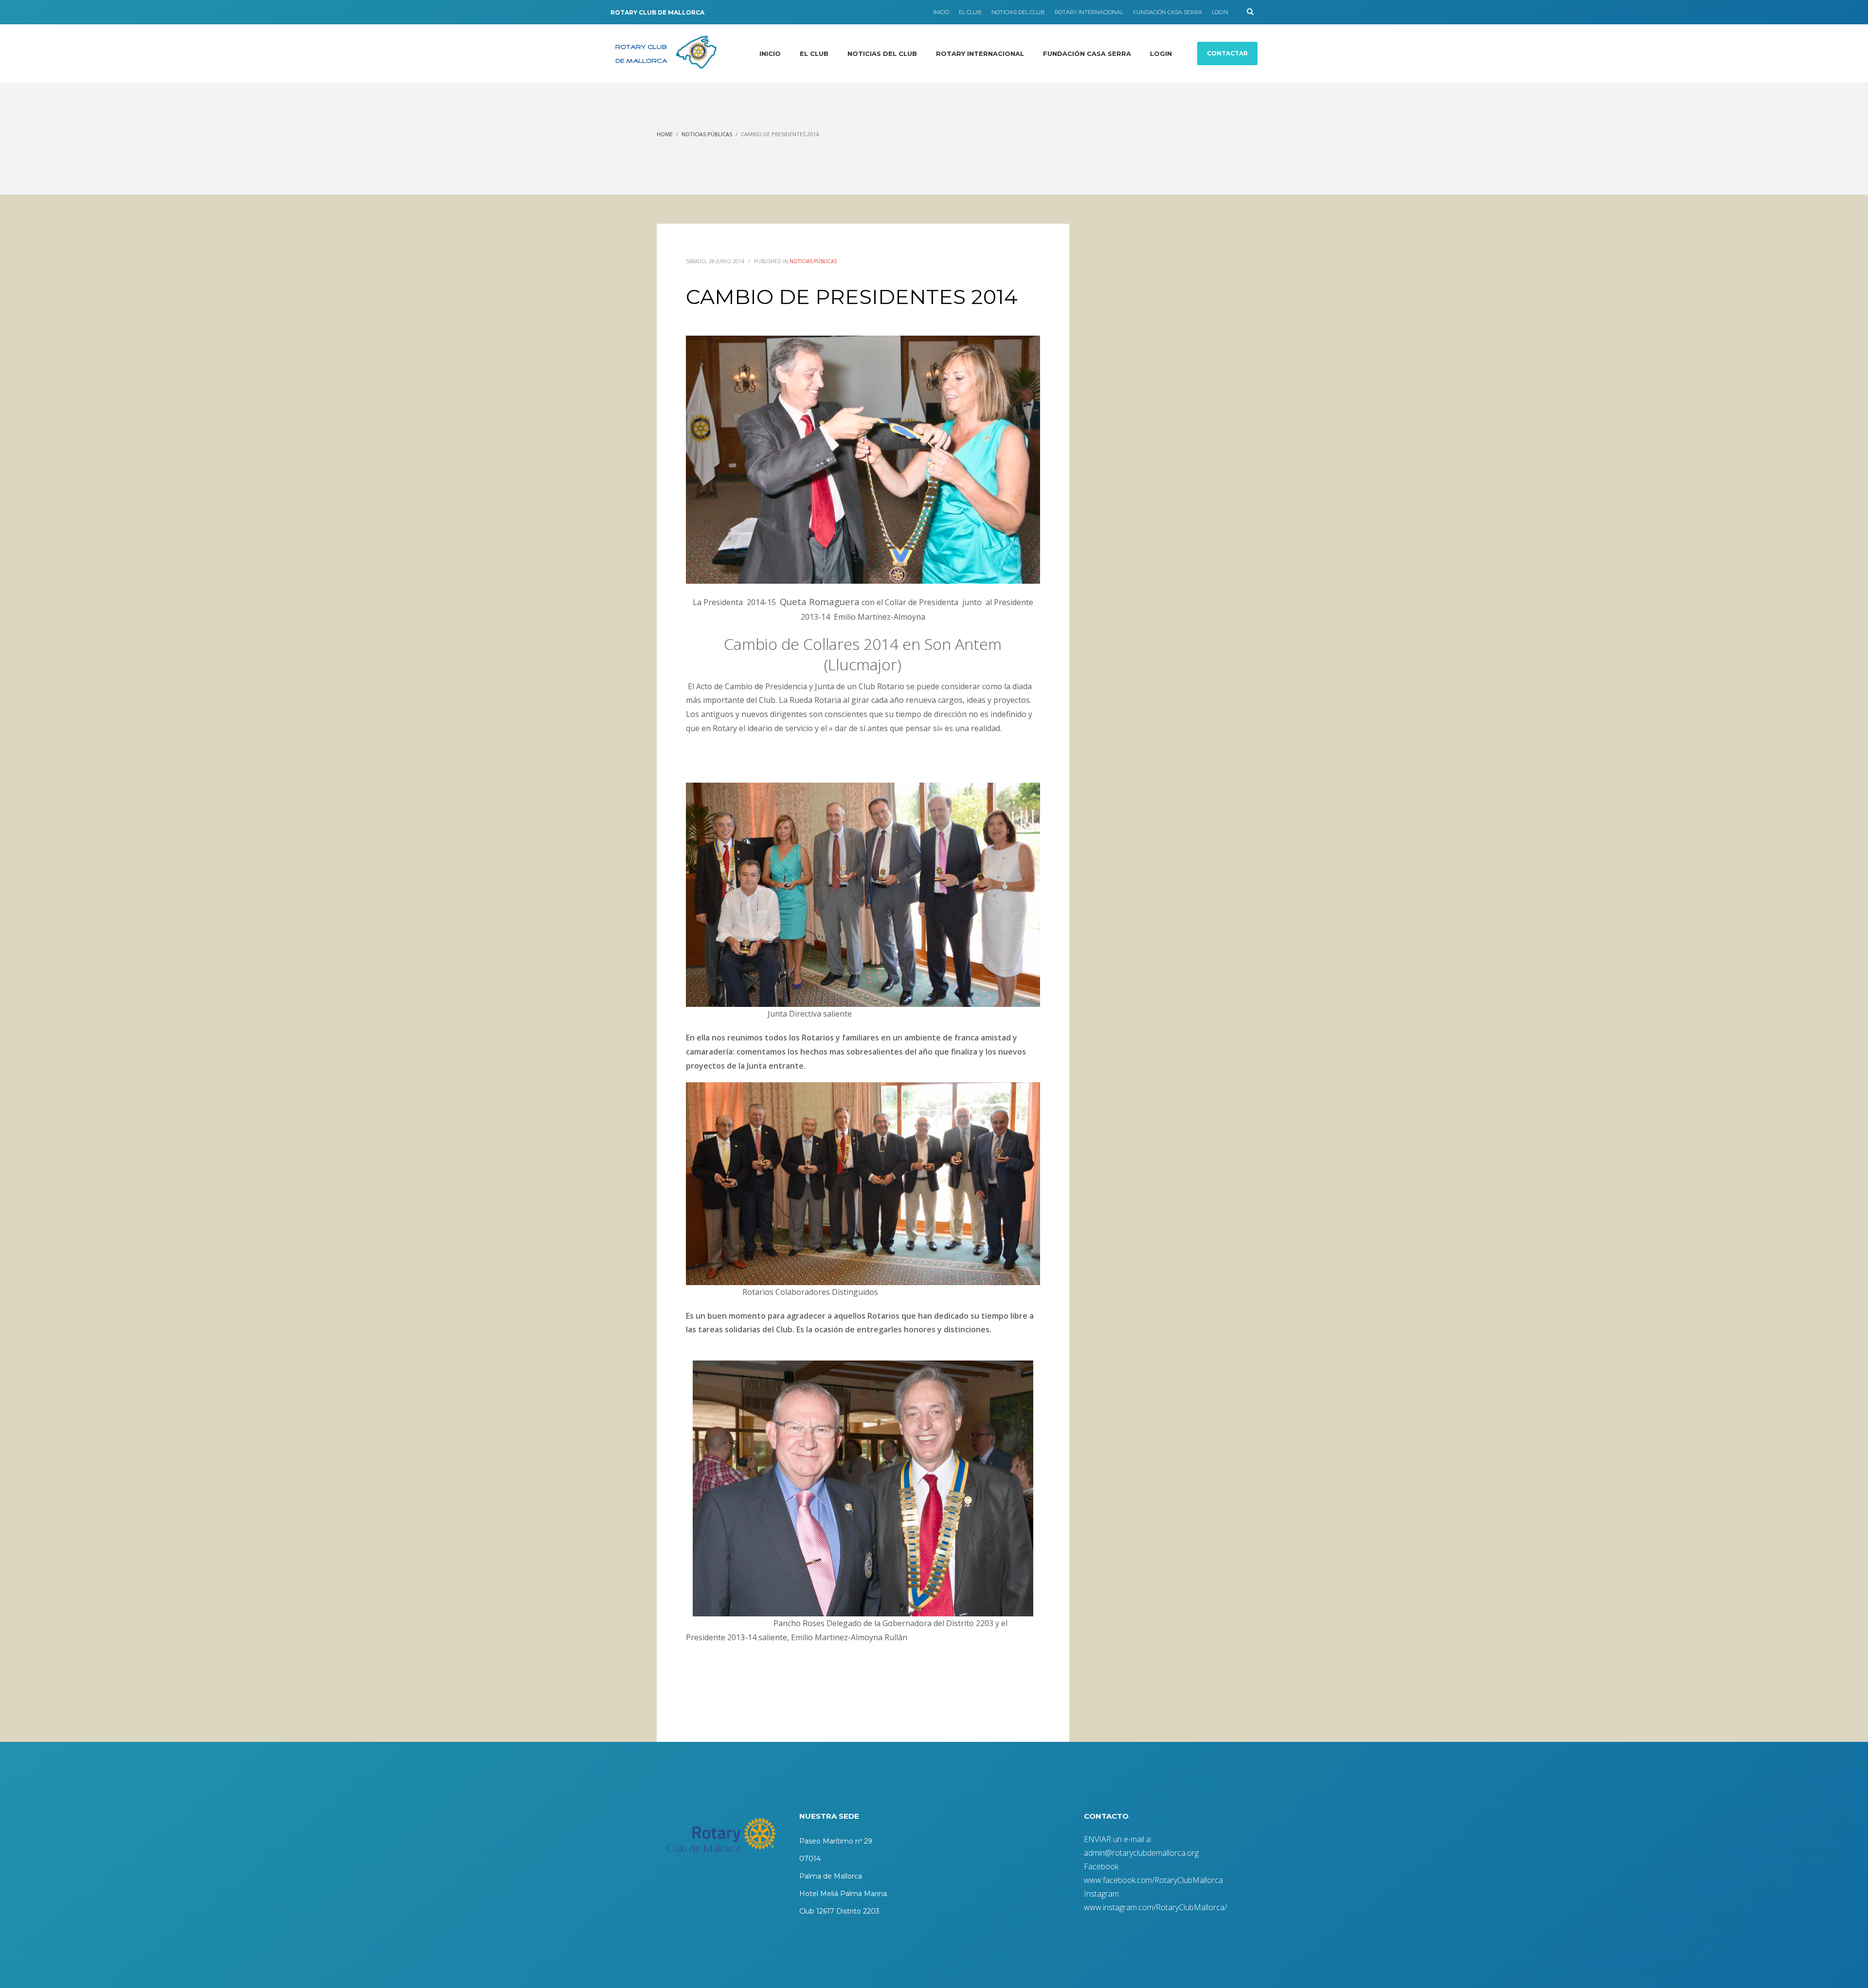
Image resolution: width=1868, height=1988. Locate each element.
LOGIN (1220, 12)
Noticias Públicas (707, 134)
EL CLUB (970, 12)
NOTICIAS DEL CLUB (1018, 12)
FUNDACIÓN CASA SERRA (1167, 12)
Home (665, 134)
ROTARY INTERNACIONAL (1089, 12)
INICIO (941, 12)
